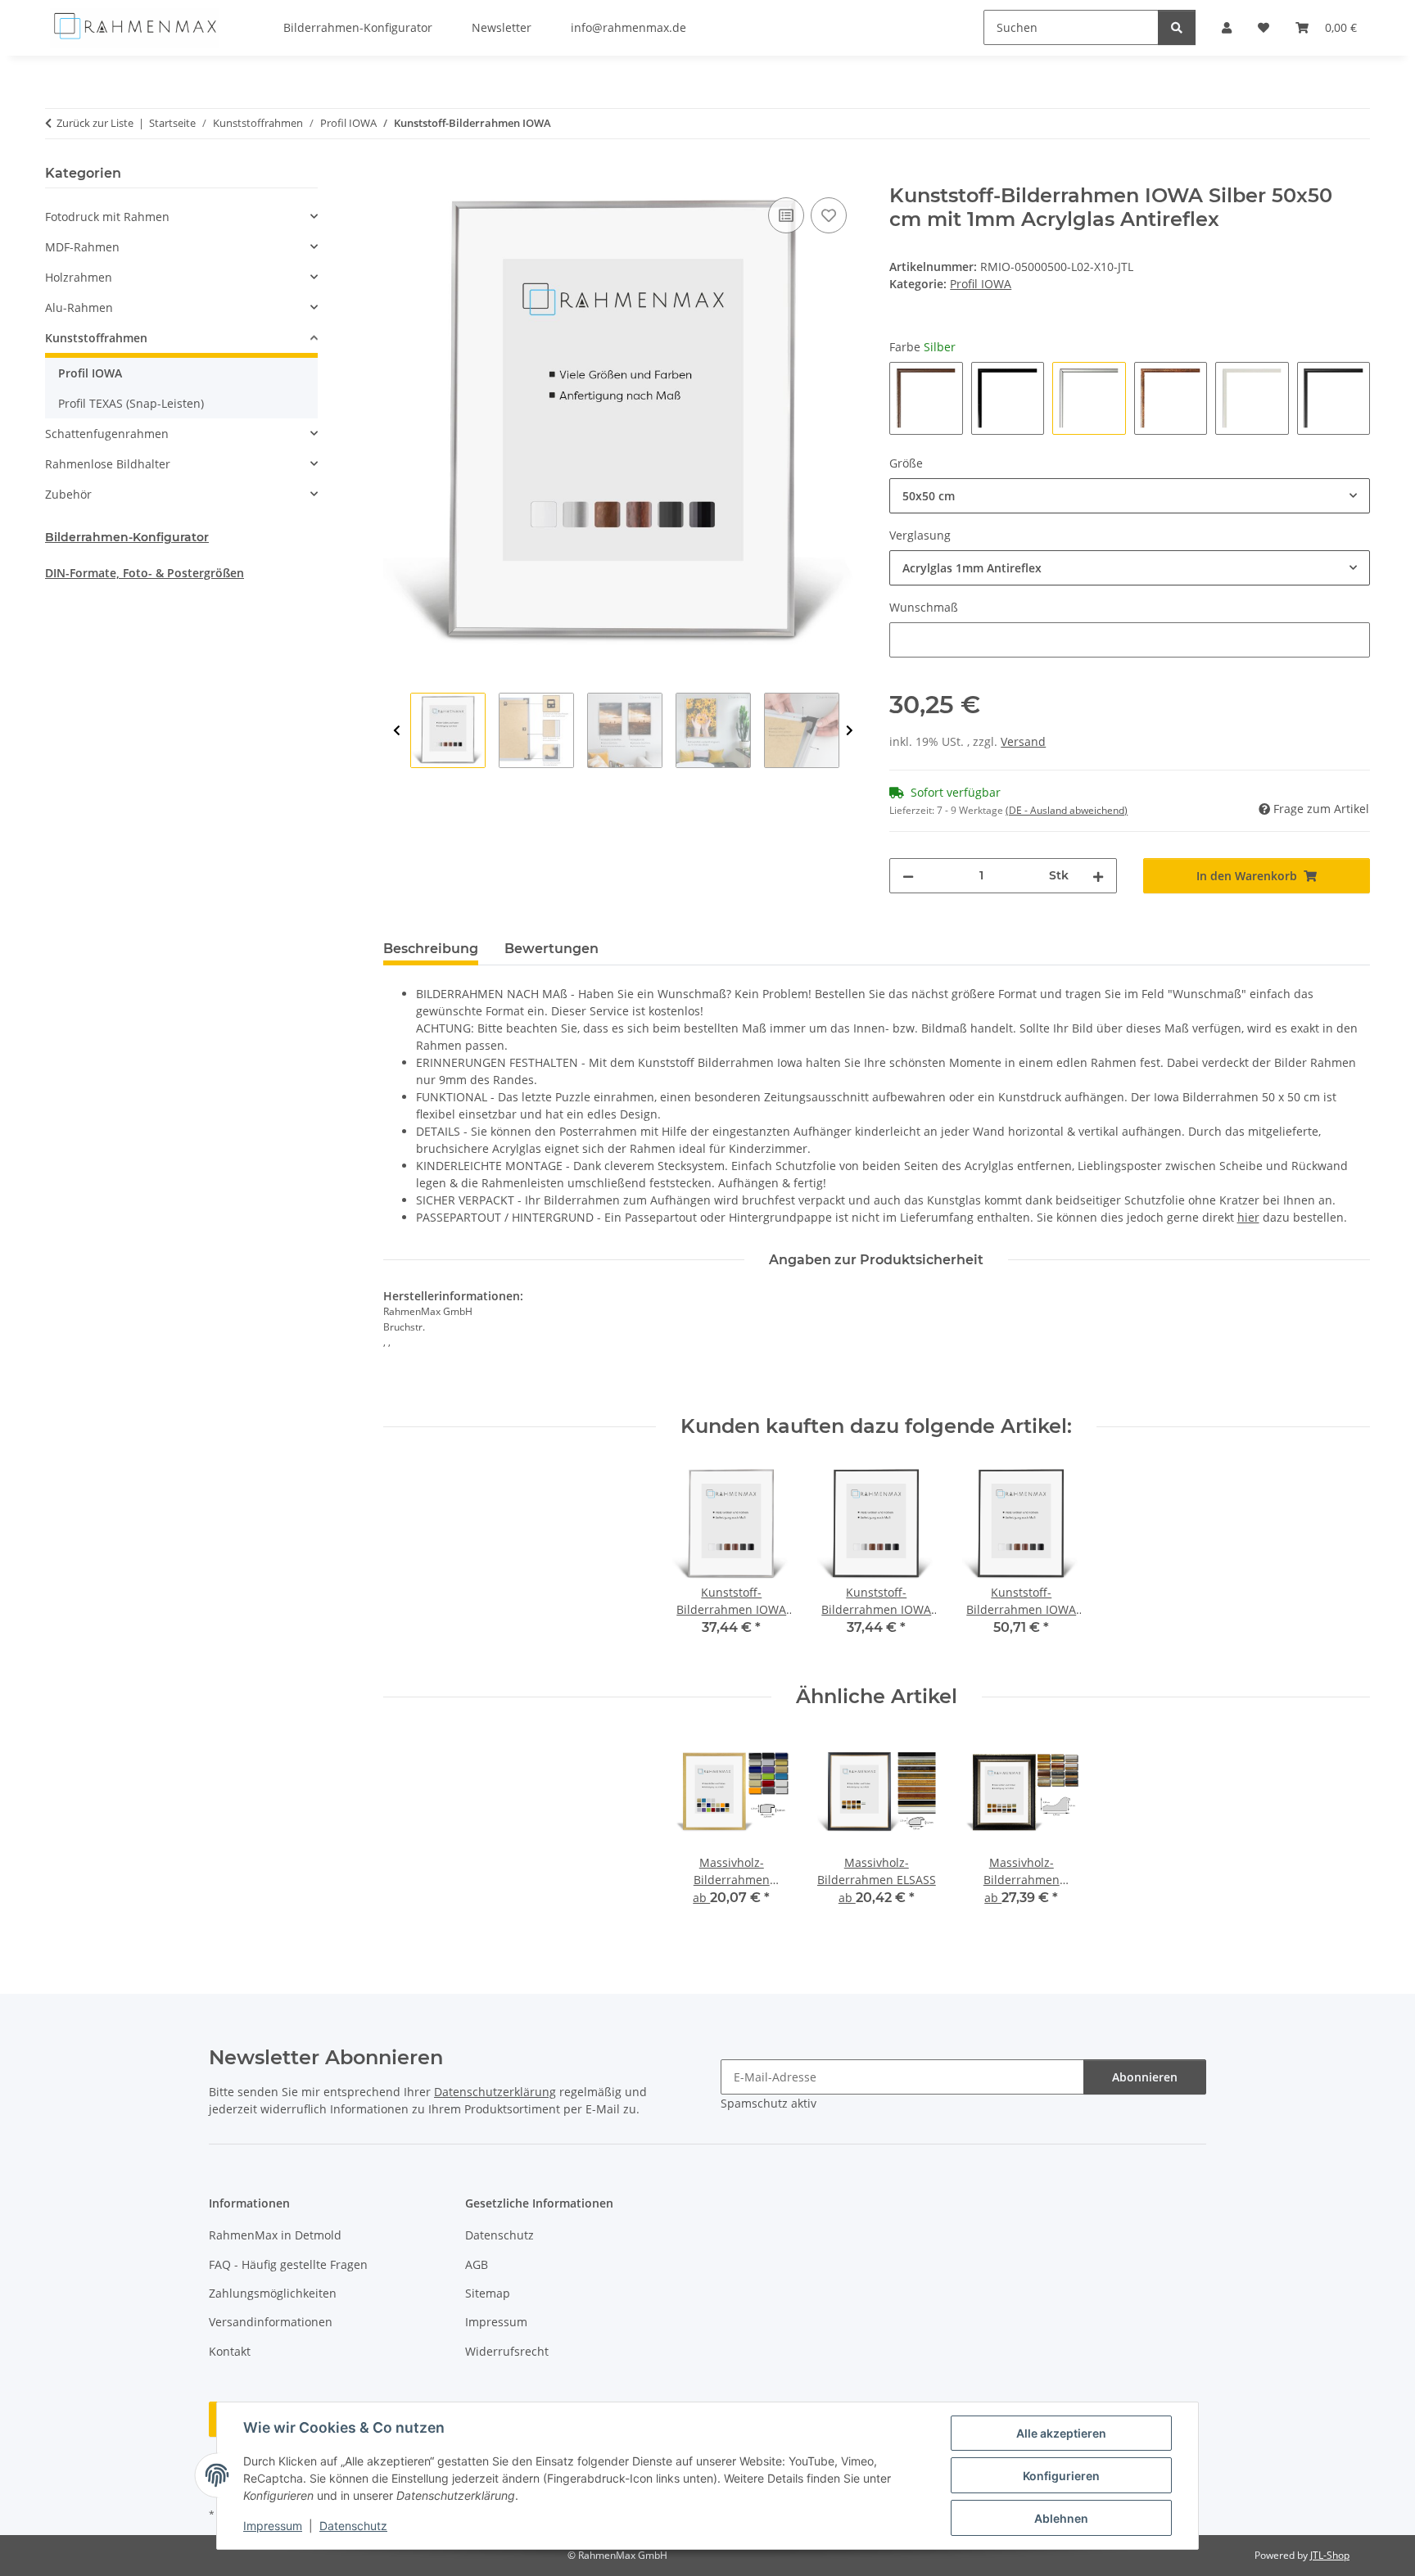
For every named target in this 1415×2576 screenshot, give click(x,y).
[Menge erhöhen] (1098, 876)
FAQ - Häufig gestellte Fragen (288, 2264)
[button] (181, 217)
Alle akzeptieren (1061, 2433)
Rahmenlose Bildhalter (108, 464)
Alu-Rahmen (79, 307)
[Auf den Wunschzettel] (829, 215)
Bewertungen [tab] (552, 949)
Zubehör (68, 494)
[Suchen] (1177, 27)
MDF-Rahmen (82, 247)
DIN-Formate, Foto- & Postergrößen (145, 573)
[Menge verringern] (908, 876)
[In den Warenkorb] (396, 175)
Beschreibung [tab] (431, 949)
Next (850, 731)
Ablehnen (1061, 2518)
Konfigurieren (1061, 2476)
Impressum (273, 2526)
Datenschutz (353, 2526)
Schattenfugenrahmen (107, 434)
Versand (1023, 741)
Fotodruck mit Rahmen (107, 217)
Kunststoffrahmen (96, 338)
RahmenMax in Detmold (275, 2235)
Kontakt (230, 2351)
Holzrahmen (79, 277)
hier (1248, 1217)
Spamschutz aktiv (769, 2103)
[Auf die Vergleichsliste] (786, 215)
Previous (397, 731)
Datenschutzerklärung (495, 2092)
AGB (477, 2264)
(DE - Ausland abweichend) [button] (1067, 810)
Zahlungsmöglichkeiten (273, 2293)
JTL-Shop (1330, 2555)
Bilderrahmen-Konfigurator (127, 537)
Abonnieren (1145, 2077)
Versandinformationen (271, 2322)
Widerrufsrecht (507, 2351)
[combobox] (1130, 496)
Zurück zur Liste (95, 123)
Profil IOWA (981, 284)
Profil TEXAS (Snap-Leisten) (131, 403)
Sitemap (488, 2293)
